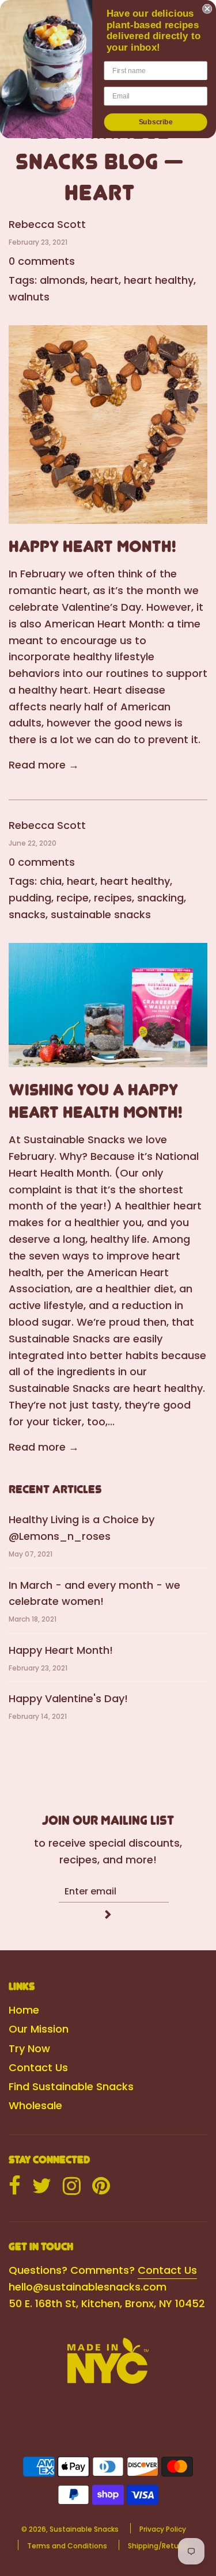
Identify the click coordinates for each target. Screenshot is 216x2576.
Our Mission (39, 2029)
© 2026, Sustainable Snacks (70, 2529)
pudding (30, 898)
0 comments (42, 261)
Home (24, 2010)
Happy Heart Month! (92, 546)
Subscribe (156, 122)
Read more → (44, 765)
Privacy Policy (163, 2529)
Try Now (29, 2048)
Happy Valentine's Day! (68, 1698)
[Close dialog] (207, 9)
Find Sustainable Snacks (71, 2086)
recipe (73, 898)
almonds (62, 280)
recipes (113, 898)
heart (105, 280)
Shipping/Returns (159, 2546)
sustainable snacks (101, 914)
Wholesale (35, 2105)
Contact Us (38, 2067)
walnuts (29, 297)
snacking (160, 898)
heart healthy (159, 280)
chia (51, 881)
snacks (27, 914)
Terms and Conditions (67, 2546)
